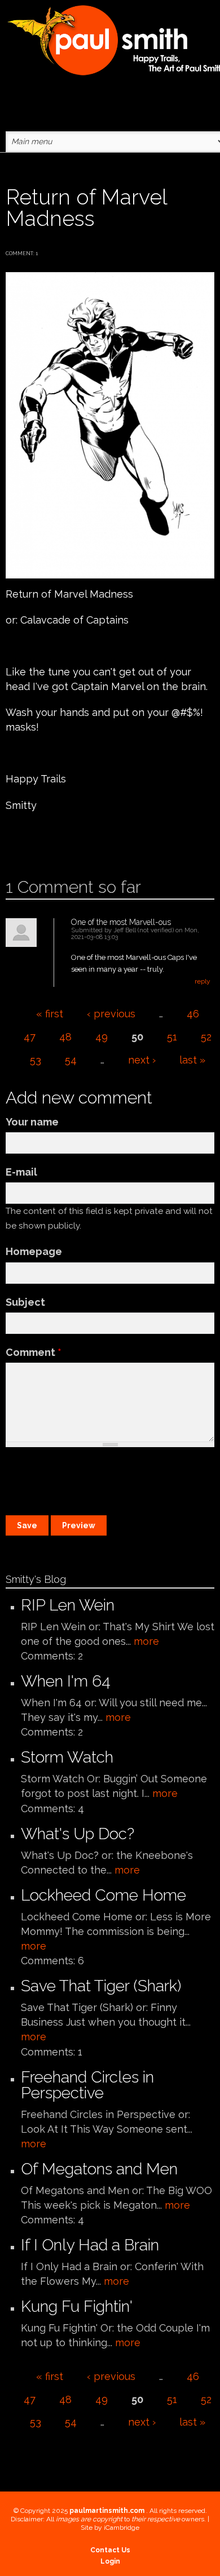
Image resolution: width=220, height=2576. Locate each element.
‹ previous (111, 1014)
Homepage (34, 1251)
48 (65, 1037)
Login (110, 2561)
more (146, 1641)
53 (36, 1060)
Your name (32, 1122)
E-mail (21, 1172)
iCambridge (122, 2528)
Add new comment (38, 841)
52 (206, 1037)
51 (172, 1037)
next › (142, 1060)
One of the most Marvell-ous (121, 922)
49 (102, 1037)
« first (50, 1014)
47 (30, 1037)
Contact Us (110, 2550)
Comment (34, 1352)
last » (192, 1060)
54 (71, 1060)
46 (193, 1014)
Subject (25, 1302)
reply (203, 981)
